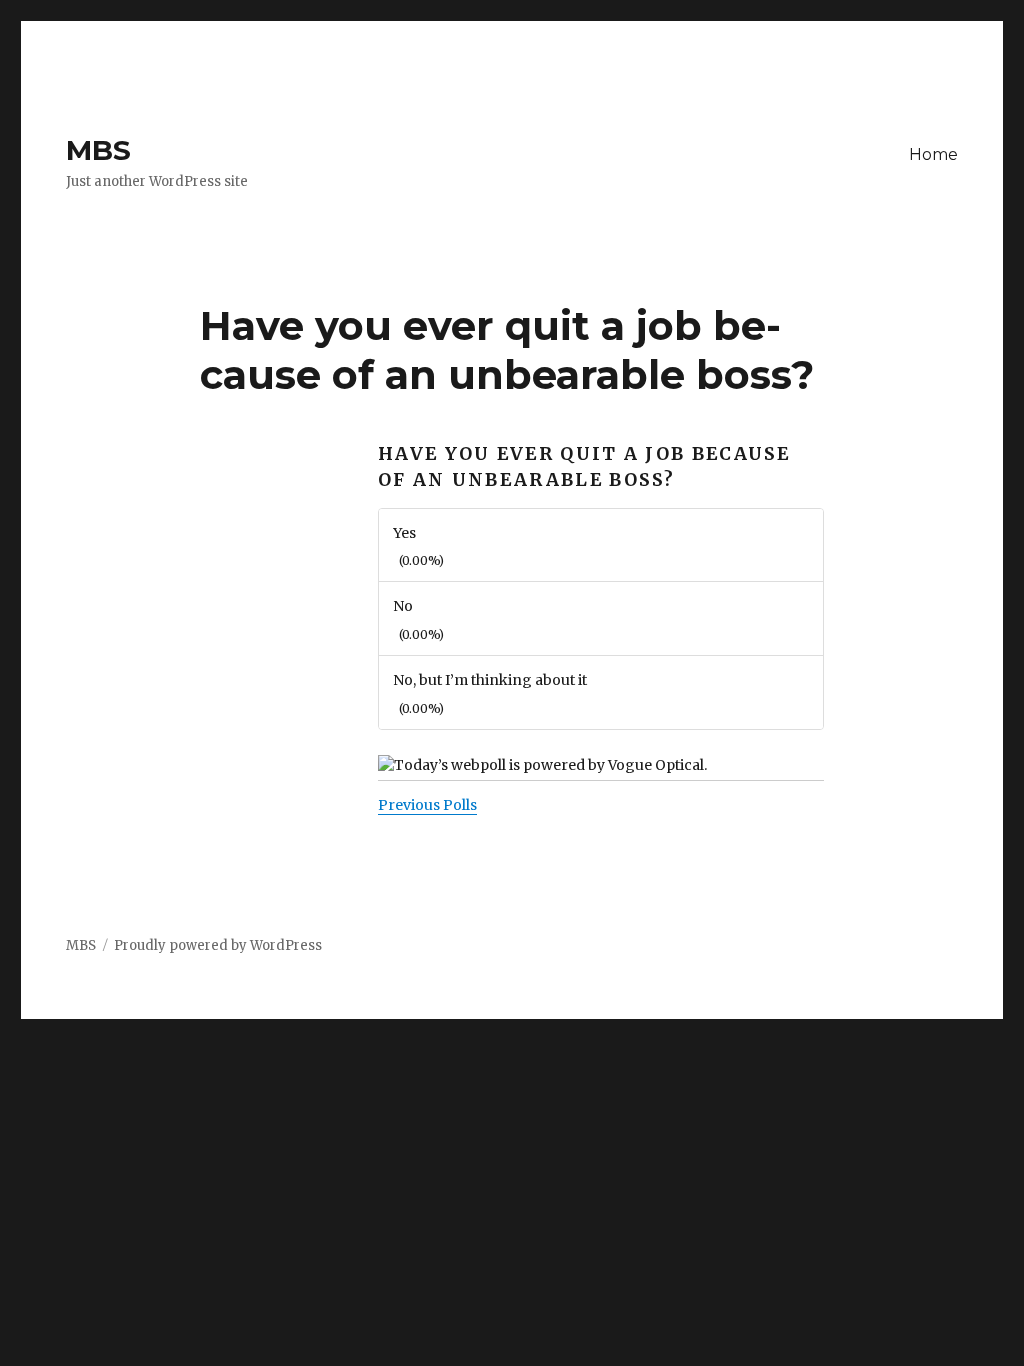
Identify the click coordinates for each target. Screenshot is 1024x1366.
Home (933, 154)
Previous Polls (427, 805)
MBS (98, 150)
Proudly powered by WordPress (218, 945)
